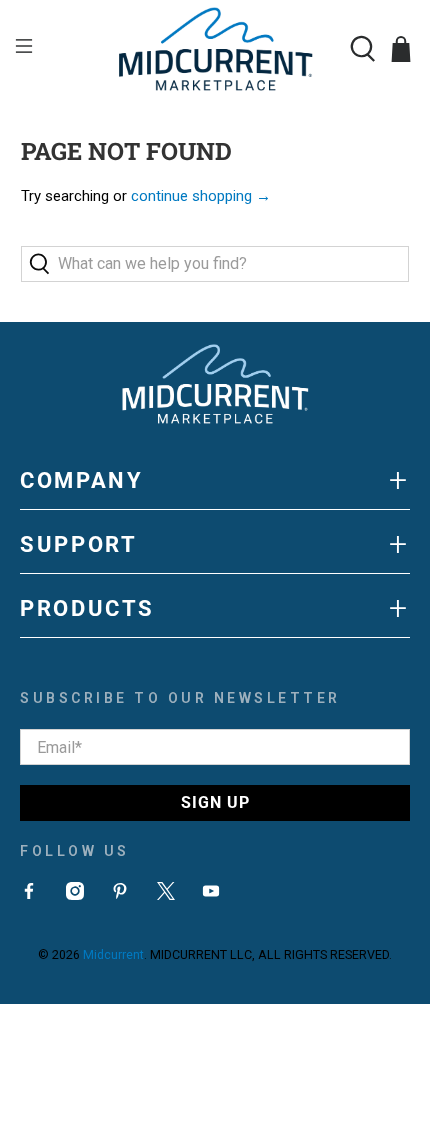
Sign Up (215, 802)
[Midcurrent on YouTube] (211, 895)
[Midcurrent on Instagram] (75, 895)
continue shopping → (201, 196)
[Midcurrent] (215, 49)
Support (215, 544)
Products (215, 608)
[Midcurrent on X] (166, 895)
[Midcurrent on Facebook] (29, 895)
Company (215, 480)
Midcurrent (113, 954)
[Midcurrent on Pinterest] (120, 895)
